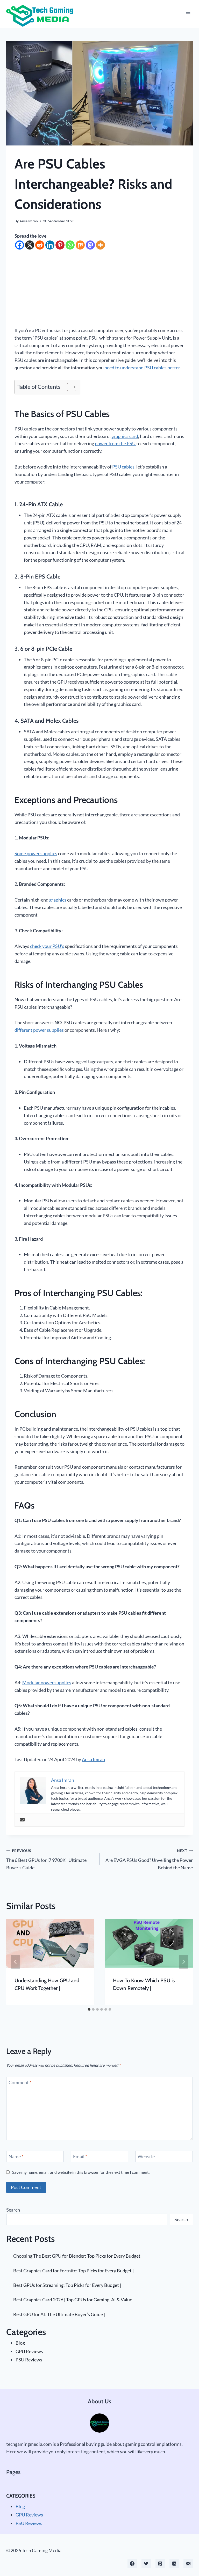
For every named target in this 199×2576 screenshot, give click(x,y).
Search (13, 2210)
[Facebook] (20, 245)
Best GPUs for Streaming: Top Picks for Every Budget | (67, 2285)
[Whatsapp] (70, 245)
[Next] (183, 1962)
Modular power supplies (47, 1682)
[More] (100, 245)
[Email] (188, 2564)
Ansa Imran (29, 221)
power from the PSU (116, 443)
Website (146, 2157)
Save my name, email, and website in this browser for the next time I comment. (81, 2172)
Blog (20, 2343)
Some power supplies (36, 853)
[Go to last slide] (16, 1962)
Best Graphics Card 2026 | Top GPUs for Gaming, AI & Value (73, 2300)
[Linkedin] (50, 245)
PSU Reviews (29, 2360)
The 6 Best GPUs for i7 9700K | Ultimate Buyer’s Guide (46, 1859)
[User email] (22, 1820)
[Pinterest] (60, 245)
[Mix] (80, 245)
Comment (20, 2082)
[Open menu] (188, 14)
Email (80, 2157)
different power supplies (39, 1030)
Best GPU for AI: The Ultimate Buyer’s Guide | (59, 2314)
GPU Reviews (29, 2351)
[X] (30, 245)
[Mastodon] (90, 245)
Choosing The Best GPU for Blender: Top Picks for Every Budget (77, 2256)
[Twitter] (146, 2564)
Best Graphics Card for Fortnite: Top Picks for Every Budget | (73, 2271)
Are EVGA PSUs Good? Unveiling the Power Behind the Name (149, 1859)
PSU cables (123, 467)
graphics (57, 900)
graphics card (125, 436)
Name (16, 2157)
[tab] (89, 2009)
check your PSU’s (47, 946)
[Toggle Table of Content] (69, 387)
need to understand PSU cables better (142, 368)
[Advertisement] (99, 288)
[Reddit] (40, 245)
